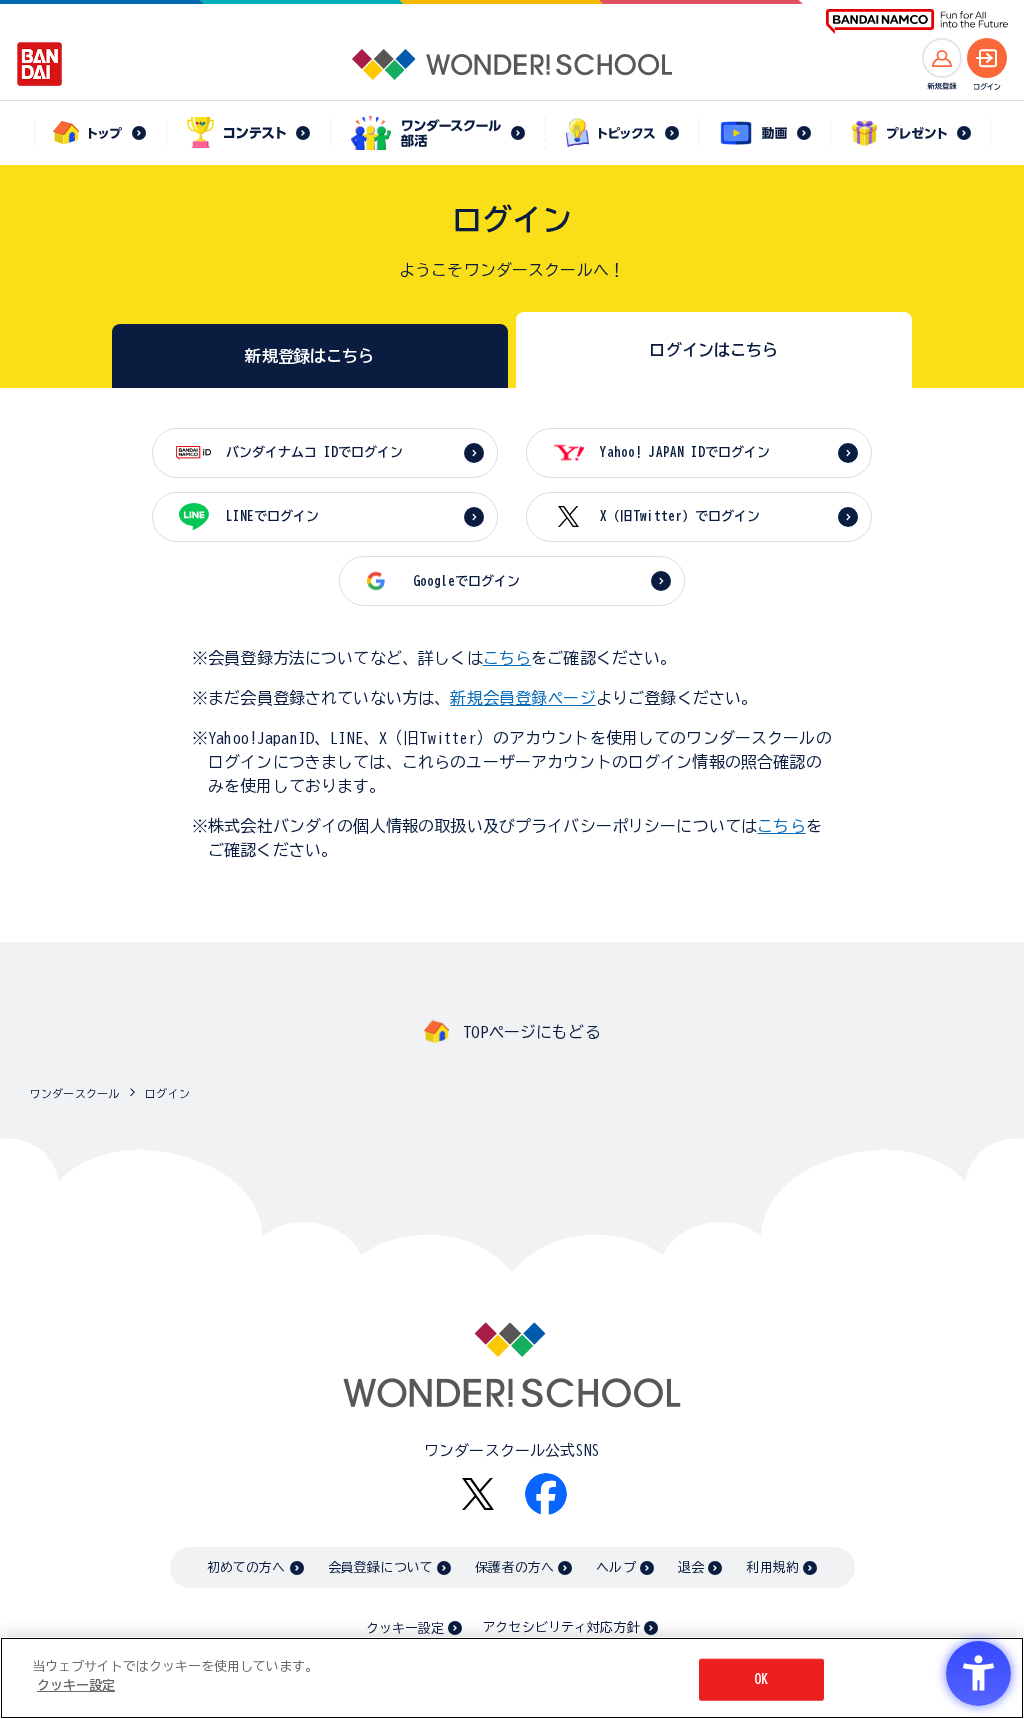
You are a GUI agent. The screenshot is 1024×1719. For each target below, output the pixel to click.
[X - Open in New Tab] (478, 1494)
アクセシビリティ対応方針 (561, 1627)
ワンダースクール (74, 1093)
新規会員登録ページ (522, 698)
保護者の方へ (514, 1567)
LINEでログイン (272, 516)
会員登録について (380, 1567)
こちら (507, 658)
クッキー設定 (405, 1628)
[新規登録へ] (942, 58)
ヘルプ (615, 1567)
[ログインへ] (987, 58)
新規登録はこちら (309, 356)
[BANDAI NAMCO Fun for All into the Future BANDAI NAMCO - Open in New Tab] (917, 21)
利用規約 (772, 1567)
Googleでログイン (466, 581)
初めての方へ (246, 1567)
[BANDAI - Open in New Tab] (40, 64)
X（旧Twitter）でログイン (680, 516)
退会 (691, 1567)
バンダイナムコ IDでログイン (314, 452)
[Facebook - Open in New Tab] (546, 1494)
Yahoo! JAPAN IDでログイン (685, 452)
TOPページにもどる (532, 1032)
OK (761, 1679)
